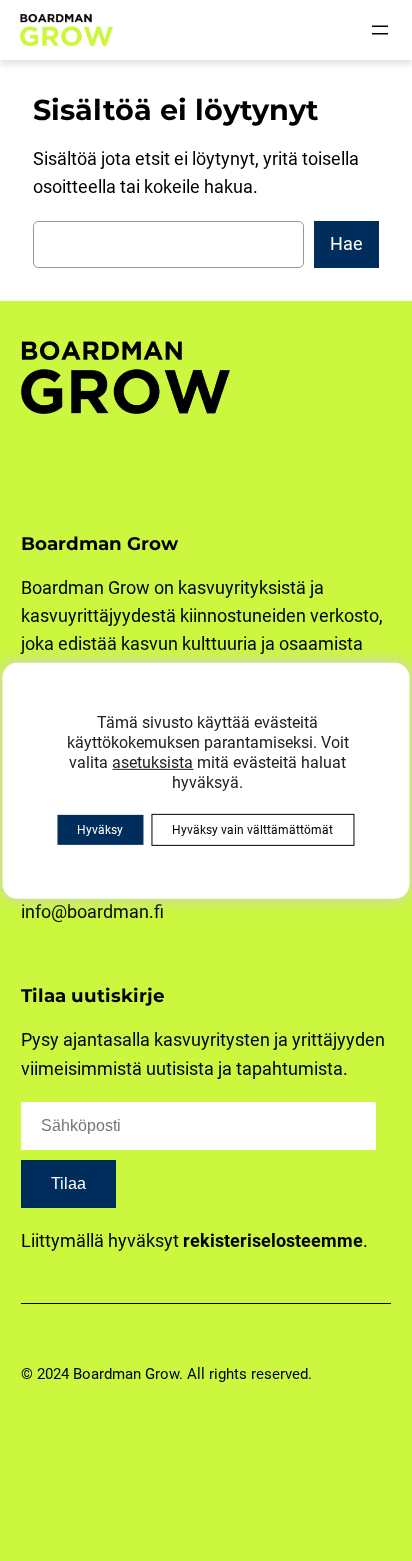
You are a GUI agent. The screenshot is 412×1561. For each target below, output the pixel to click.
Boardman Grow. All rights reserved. (192, 1374)
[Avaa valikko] (380, 30)
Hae (346, 243)
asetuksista (152, 761)
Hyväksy (100, 830)
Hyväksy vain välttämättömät (252, 830)
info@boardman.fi (92, 911)
